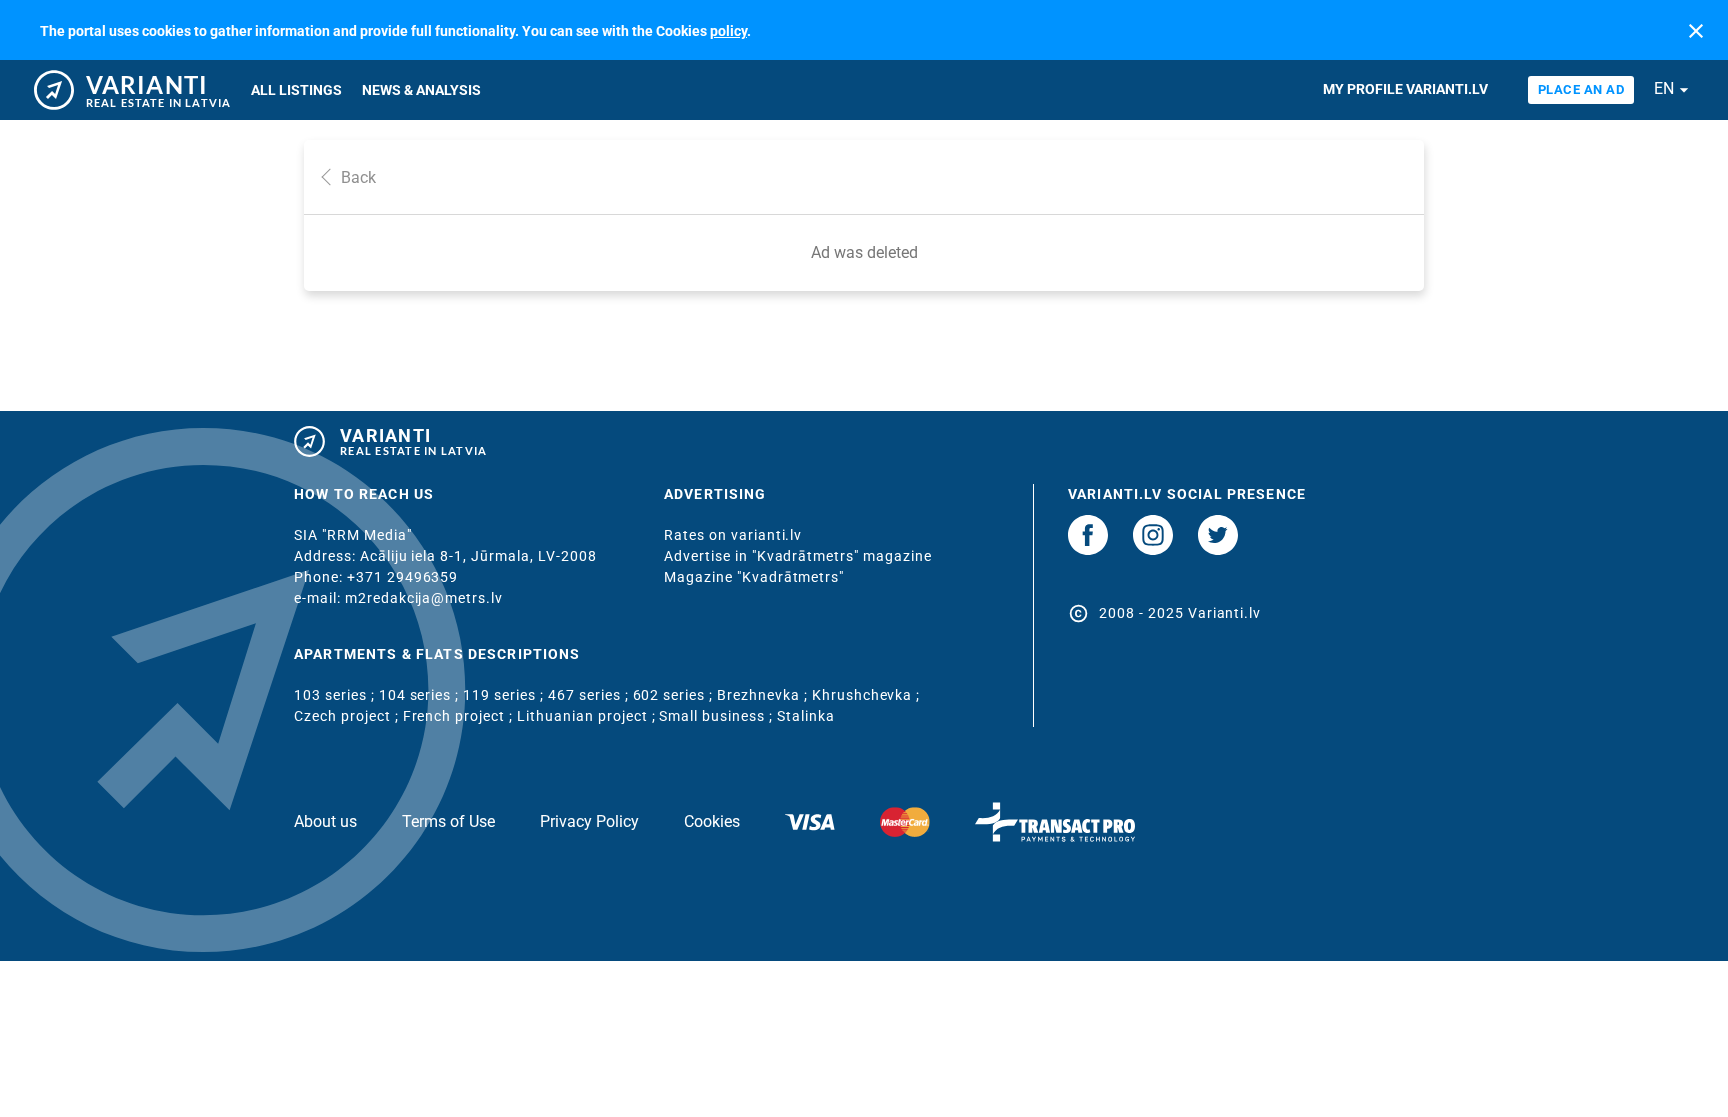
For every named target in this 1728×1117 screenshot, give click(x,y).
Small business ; (718, 716)
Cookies (712, 821)
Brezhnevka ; (764, 695)
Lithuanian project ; (588, 716)
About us (325, 821)
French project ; (460, 716)
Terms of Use (448, 821)
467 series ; (590, 695)
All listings (296, 90)
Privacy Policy (589, 821)
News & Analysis (421, 90)
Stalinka (806, 716)
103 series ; (336, 695)
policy (728, 31)
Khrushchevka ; (866, 695)
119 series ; (505, 695)
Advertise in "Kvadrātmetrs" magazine (798, 556)
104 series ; (421, 695)
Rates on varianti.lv (733, 535)
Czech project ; (348, 716)
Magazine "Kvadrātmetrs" (754, 577)
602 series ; (675, 695)
